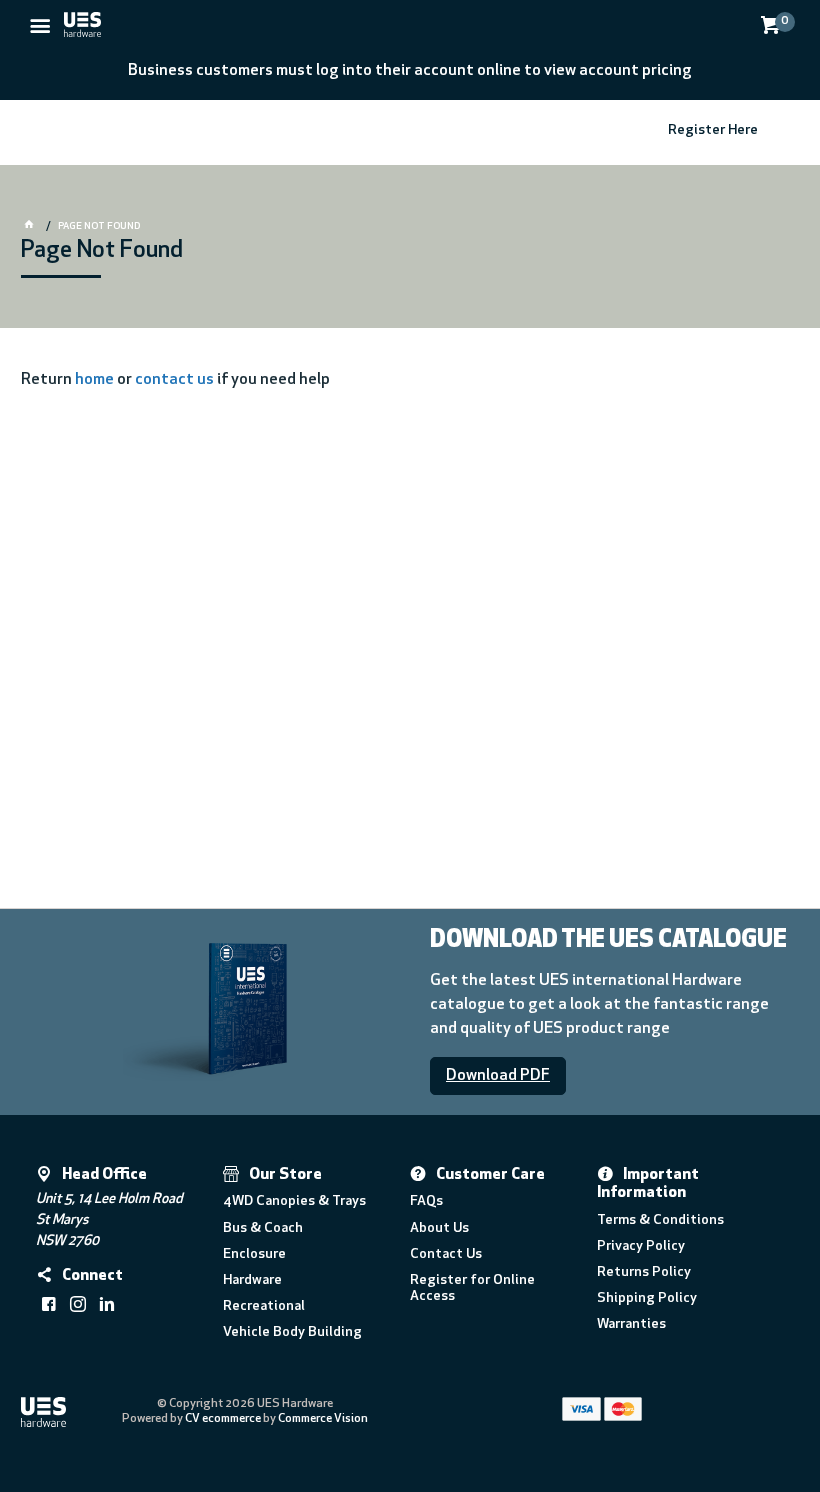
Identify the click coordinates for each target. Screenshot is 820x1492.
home (94, 380)
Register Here (713, 130)
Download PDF (498, 1076)
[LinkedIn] (107, 1304)
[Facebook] (49, 1304)
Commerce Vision (323, 1419)
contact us (174, 380)
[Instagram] (78, 1304)
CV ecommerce (223, 1419)
